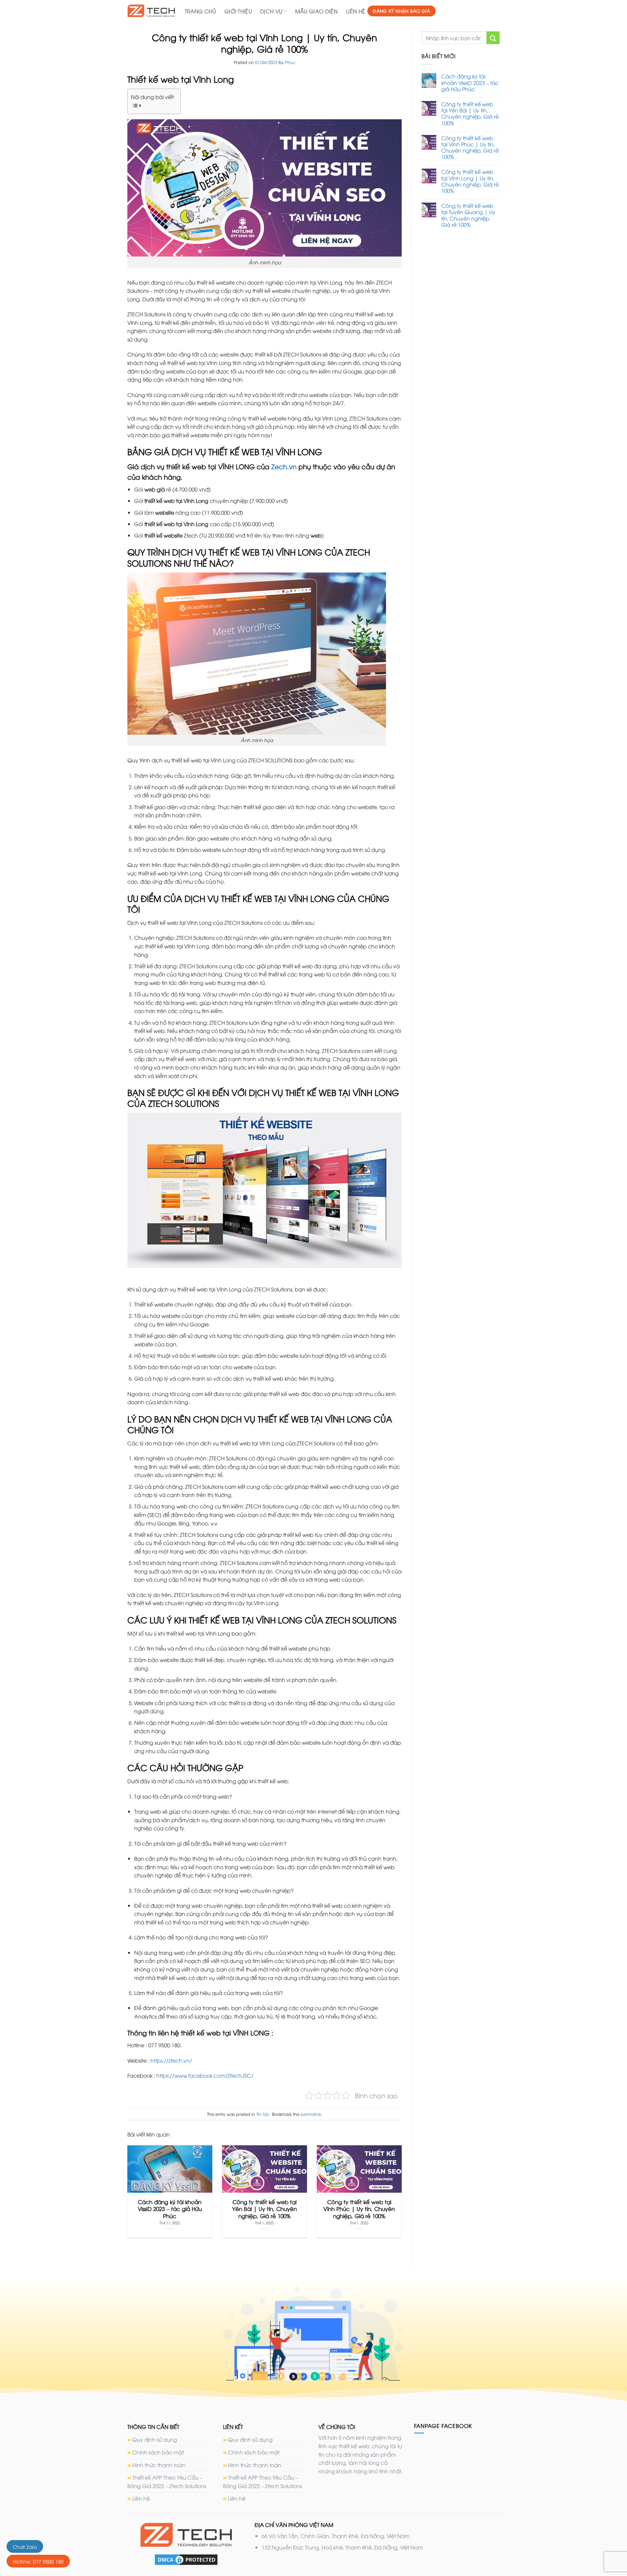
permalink (311, 2114)
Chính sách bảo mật (158, 2452)
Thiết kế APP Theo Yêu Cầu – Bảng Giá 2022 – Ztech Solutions (167, 2482)
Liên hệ (356, 11)
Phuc (290, 62)
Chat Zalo (25, 2547)
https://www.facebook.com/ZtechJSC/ (205, 2075)
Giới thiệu (238, 11)
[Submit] (493, 38)
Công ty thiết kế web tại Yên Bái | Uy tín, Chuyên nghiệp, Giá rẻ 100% (470, 114)
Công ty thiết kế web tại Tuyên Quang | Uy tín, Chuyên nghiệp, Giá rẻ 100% (468, 215)
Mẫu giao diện (316, 11)
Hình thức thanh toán (159, 2465)
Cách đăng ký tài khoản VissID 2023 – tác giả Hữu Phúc (470, 83)
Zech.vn (284, 466)
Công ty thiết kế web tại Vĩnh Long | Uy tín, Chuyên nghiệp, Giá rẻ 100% (470, 181)
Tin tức (263, 2114)
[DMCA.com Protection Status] (186, 2559)
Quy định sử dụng (155, 2439)
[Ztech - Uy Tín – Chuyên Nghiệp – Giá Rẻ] (151, 11)
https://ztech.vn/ (171, 2060)
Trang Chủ (200, 11)
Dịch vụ (271, 11)
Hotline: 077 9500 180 (38, 2561)
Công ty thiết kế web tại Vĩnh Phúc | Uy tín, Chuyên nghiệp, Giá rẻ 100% (470, 148)
